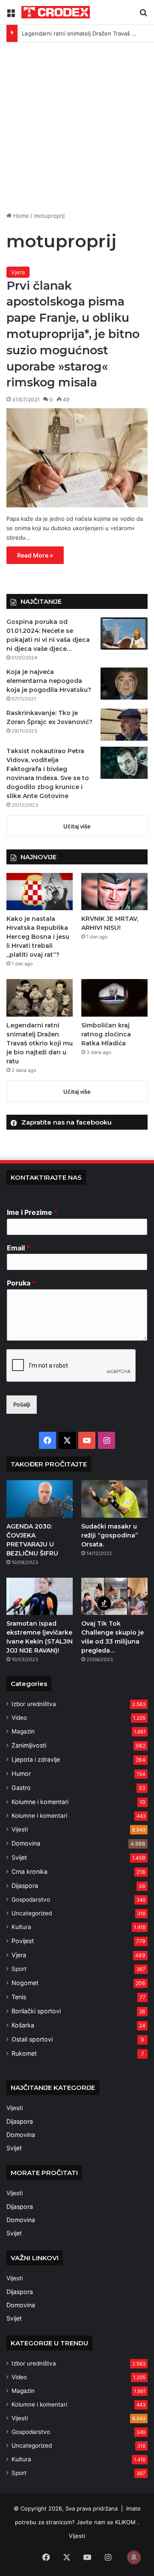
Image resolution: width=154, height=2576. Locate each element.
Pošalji (22, 1404)
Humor (21, 1773)
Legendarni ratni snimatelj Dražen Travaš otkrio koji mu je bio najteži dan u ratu (40, 1043)
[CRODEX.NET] (56, 12)
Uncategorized (32, 1913)
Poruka (21, 1283)
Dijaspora (25, 1886)
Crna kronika (30, 1871)
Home (20, 216)
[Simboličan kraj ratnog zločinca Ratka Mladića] (114, 998)
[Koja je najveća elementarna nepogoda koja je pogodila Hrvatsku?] (124, 684)
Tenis (19, 1997)
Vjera (18, 272)
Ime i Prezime (32, 1212)
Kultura (21, 1927)
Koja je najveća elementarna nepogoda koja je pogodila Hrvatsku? (49, 681)
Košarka (23, 2025)
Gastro (21, 1788)
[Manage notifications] (134, 2557)
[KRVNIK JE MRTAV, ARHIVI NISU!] (114, 892)
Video (19, 1718)
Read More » (35, 555)
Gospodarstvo (31, 1899)
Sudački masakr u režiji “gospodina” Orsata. (110, 1535)
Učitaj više (77, 826)
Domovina (26, 1843)
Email (18, 1248)
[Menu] (11, 16)
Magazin (23, 1731)
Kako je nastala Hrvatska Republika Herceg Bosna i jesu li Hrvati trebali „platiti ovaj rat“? (38, 937)
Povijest (23, 1941)
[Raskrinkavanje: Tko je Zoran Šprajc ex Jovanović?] (124, 725)
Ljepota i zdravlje (36, 1759)
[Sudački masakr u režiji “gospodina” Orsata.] (114, 1499)
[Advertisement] (77, 124)
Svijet (19, 1857)
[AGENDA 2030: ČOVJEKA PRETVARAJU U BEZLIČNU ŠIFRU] (40, 1499)
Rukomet (24, 2053)
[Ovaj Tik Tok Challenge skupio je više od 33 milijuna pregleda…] (114, 1596)
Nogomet (25, 1983)
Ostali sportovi (32, 2039)
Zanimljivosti (29, 1745)
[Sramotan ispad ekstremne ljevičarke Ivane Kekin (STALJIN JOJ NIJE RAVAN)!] (40, 1596)
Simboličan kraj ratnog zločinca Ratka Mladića (106, 1034)
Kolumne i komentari (40, 1802)
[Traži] (143, 16)
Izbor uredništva (34, 1704)
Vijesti (20, 1829)
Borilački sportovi (36, 2011)
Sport (19, 1969)
